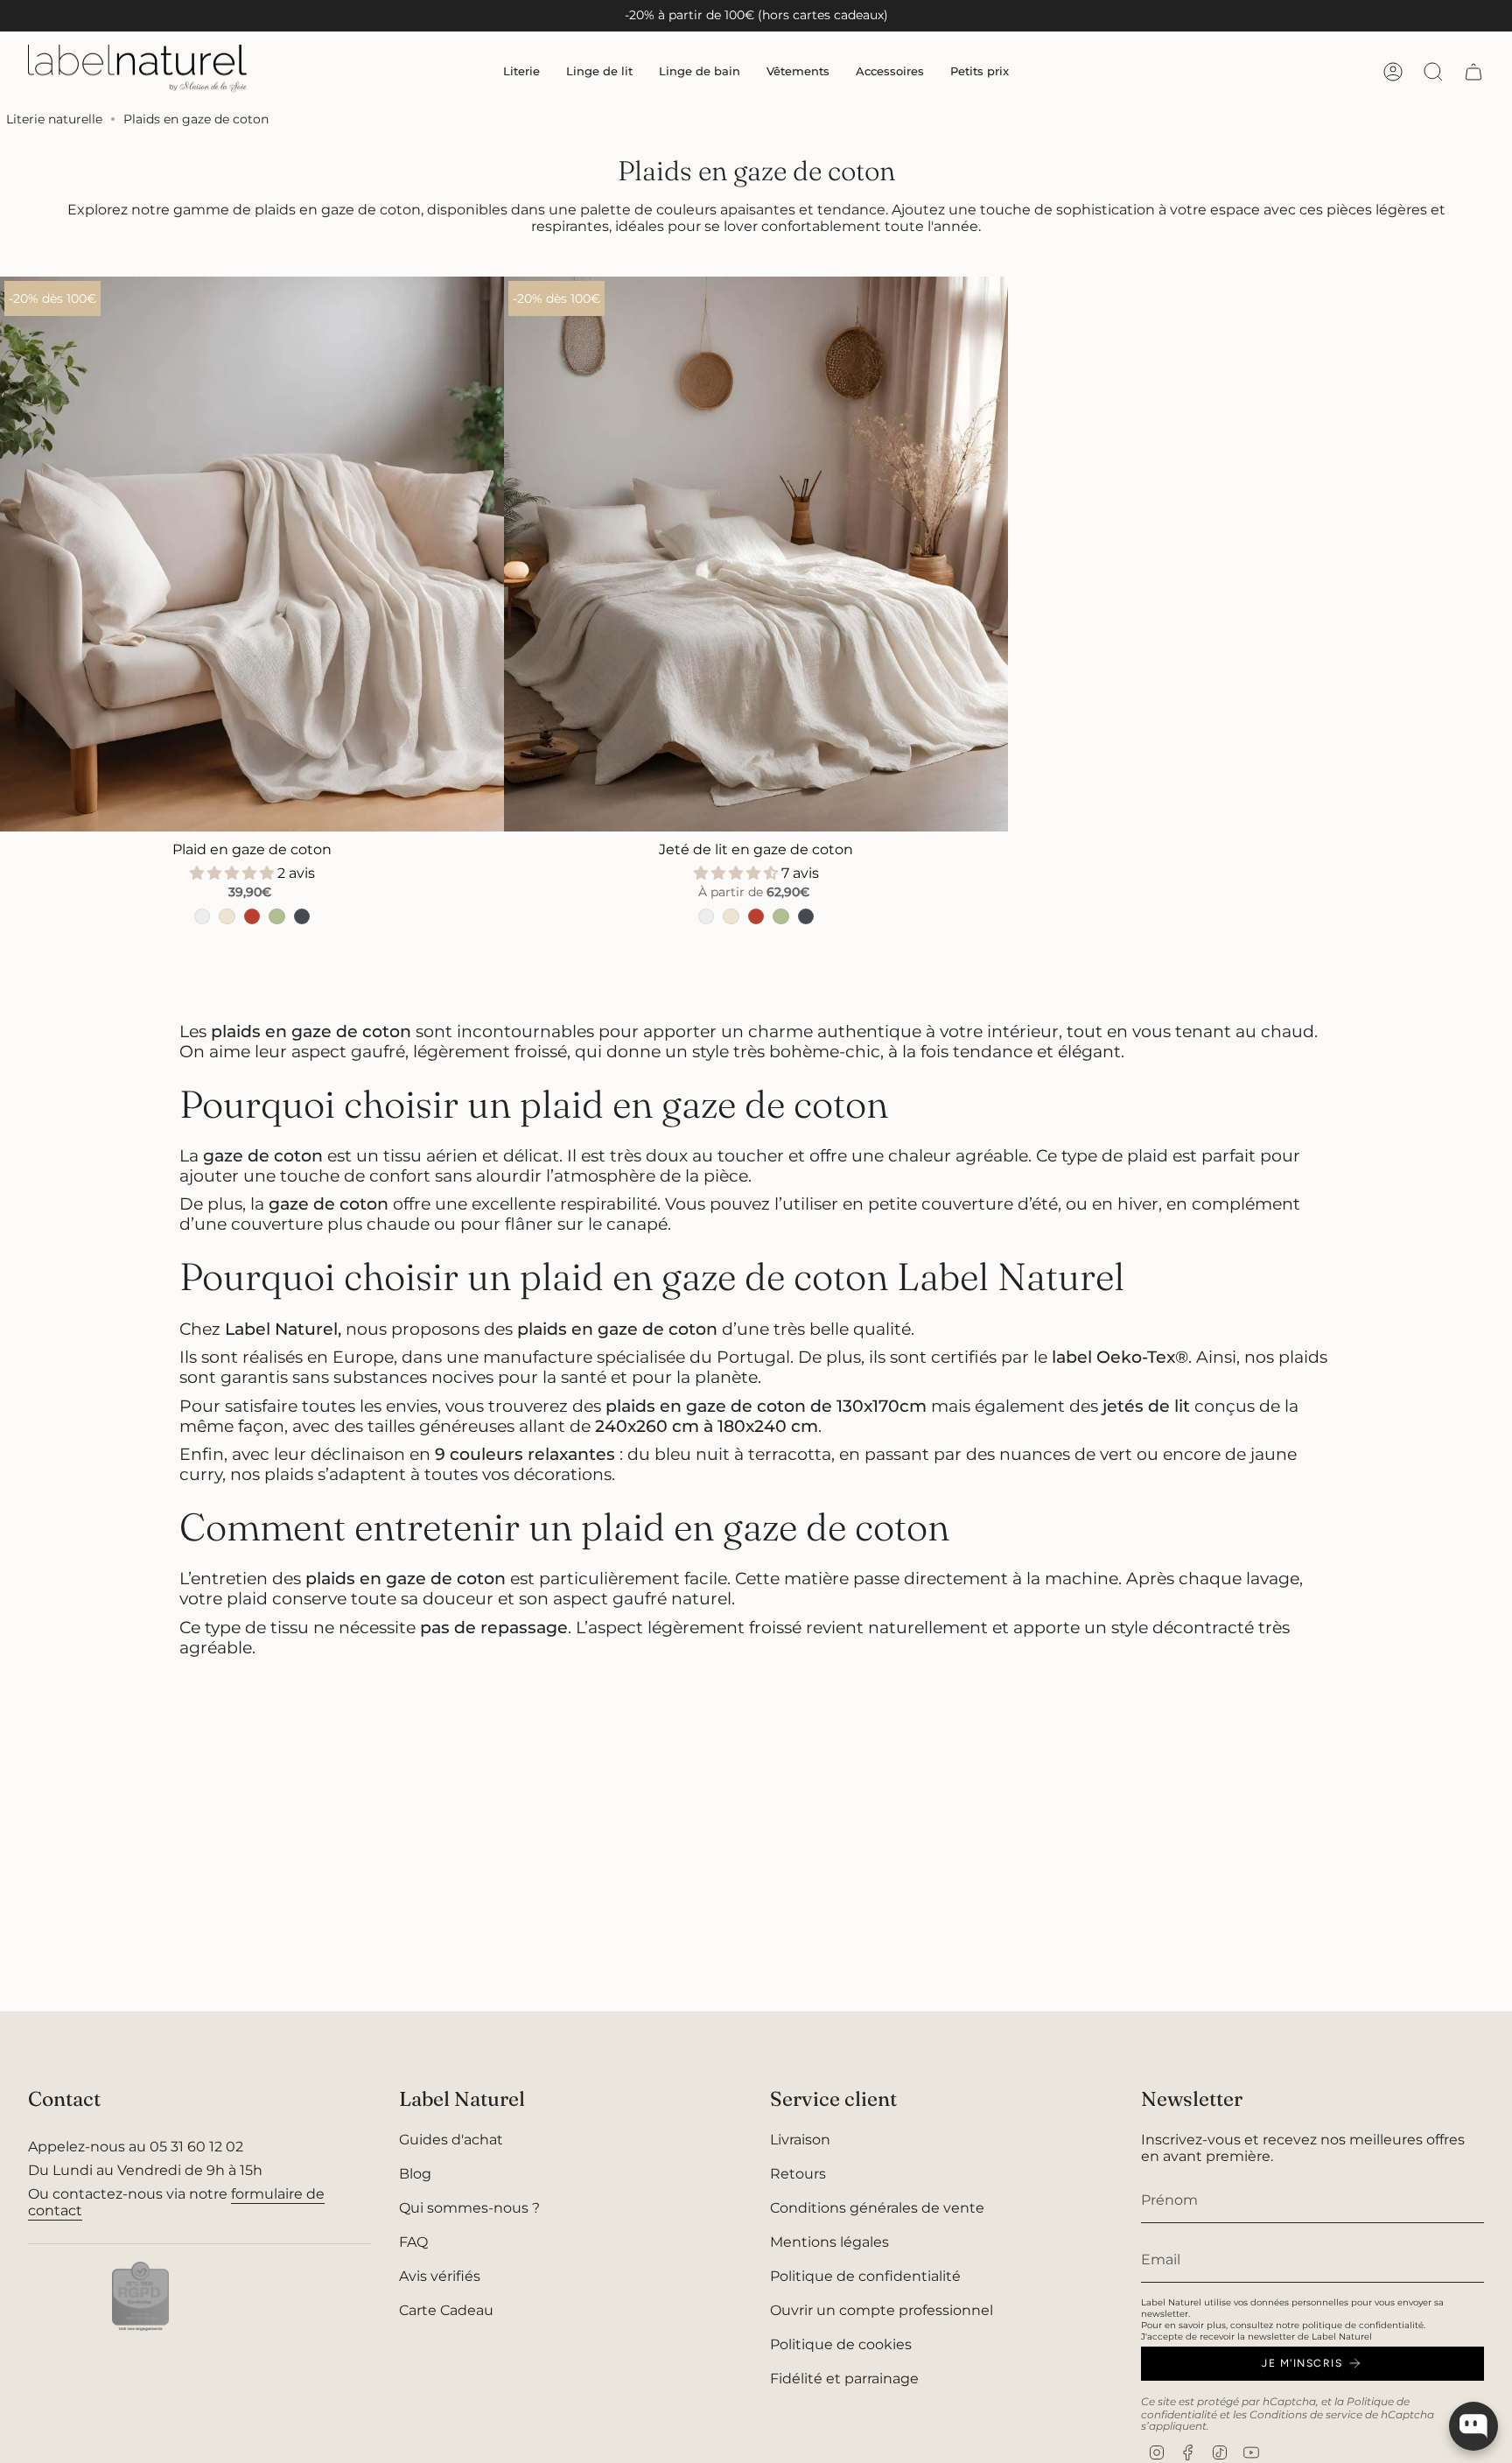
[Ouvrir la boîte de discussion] (1473, 2426)
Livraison (800, 2140)
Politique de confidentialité (865, 2276)
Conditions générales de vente (877, 2208)
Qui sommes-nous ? (469, 2208)
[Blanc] (202, 916)
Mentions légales (829, 2242)
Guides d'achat (451, 2140)
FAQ (413, 2242)
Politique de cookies (841, 2344)
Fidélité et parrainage (844, 2379)
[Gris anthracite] (302, 916)
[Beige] (227, 916)
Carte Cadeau (446, 2310)
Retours (798, 2174)
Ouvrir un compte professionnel (882, 2310)
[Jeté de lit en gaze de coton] (756, 554)
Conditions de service (1306, 2414)
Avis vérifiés (440, 2276)
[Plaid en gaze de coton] (252, 554)
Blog (415, 2174)
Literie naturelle (54, 119)
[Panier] (1473, 72)
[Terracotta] (252, 916)
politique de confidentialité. (1364, 2325)
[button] (521, 71)
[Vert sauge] (276, 916)
